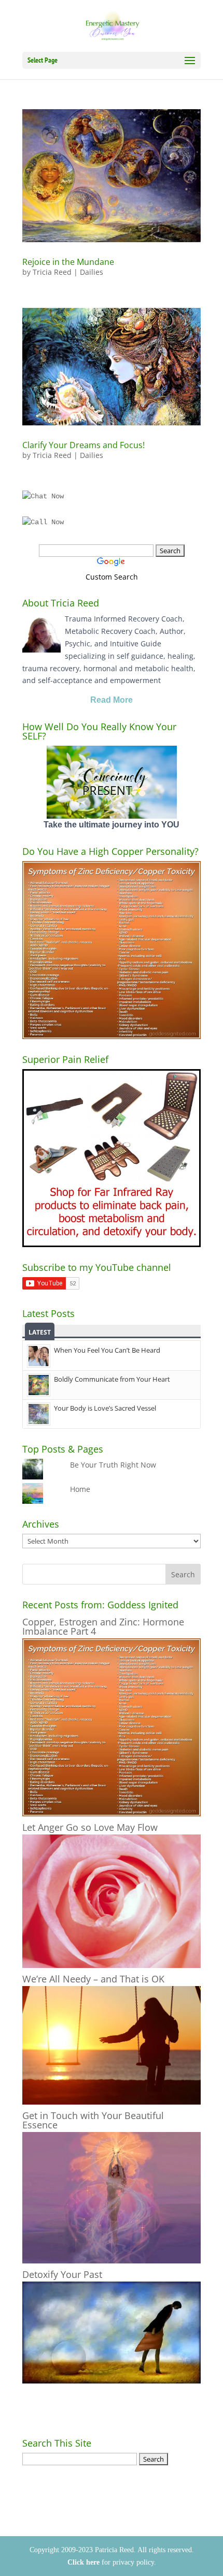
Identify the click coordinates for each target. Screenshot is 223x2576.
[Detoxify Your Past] (112, 2381)
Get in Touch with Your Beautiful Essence (93, 2120)
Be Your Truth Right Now (113, 1465)
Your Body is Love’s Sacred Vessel (105, 1408)
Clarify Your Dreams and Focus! (83, 445)
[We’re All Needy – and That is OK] (112, 2102)
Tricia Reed (52, 272)
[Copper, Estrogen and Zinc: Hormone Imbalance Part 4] (112, 1813)
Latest (40, 1332)
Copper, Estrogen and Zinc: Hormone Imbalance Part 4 (103, 1626)
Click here (83, 2562)
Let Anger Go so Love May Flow (90, 1827)
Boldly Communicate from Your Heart (112, 1379)
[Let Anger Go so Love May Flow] (112, 1965)
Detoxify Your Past (62, 2274)
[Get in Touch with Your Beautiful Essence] (112, 2261)
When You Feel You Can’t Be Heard (107, 1350)
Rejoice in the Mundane (68, 262)
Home (80, 1489)
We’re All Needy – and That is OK (93, 1979)
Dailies (92, 272)
